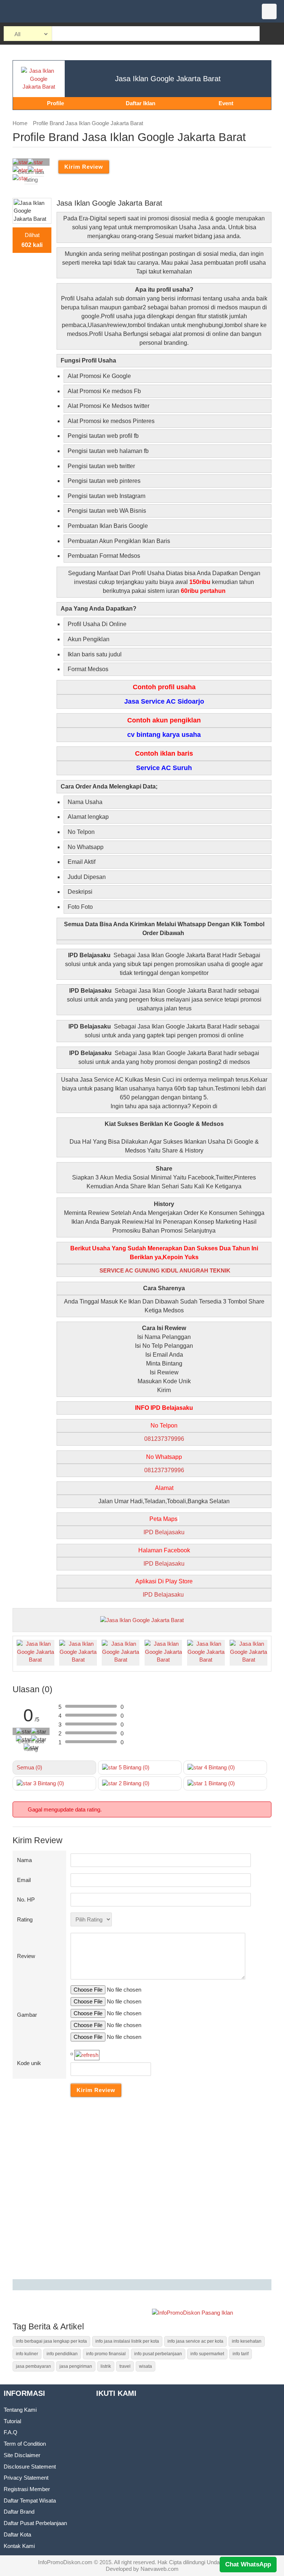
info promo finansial (106, 2354)
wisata (146, 2366)
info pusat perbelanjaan (158, 2354)
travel (125, 2366)
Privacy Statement (26, 2478)
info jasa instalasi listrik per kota (127, 2341)
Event (226, 103)
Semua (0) (29, 1767)
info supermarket (207, 2354)
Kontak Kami (19, 2546)
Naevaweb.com (160, 2569)
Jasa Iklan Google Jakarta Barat (168, 79)
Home (20, 123)
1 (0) (219, 1783)
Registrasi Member (27, 2489)
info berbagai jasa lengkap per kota (51, 2341)
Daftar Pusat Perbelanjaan (35, 2523)
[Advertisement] (142, 2190)
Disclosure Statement (30, 2467)
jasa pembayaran (33, 2366)
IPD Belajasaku (164, 1532)
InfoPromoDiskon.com (65, 2562)
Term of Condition (25, 2444)
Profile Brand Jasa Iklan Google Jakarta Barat (88, 123)
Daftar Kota (17, 2534)
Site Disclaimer (22, 2455)
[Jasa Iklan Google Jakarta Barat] (142, 1619)
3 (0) (48, 1783)
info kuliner (27, 2354)
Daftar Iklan (141, 103)
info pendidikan (62, 2354)
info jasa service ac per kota (195, 2341)
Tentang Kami (20, 2410)
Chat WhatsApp (248, 2564)
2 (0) (133, 1783)
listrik (106, 2366)
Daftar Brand (19, 2512)
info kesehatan (247, 2341)
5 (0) (133, 1767)
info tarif (241, 2354)
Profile (55, 103)
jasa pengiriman (76, 2366)
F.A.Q (11, 2432)
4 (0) (219, 1767)
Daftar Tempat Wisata (30, 2501)
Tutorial (12, 2421)
